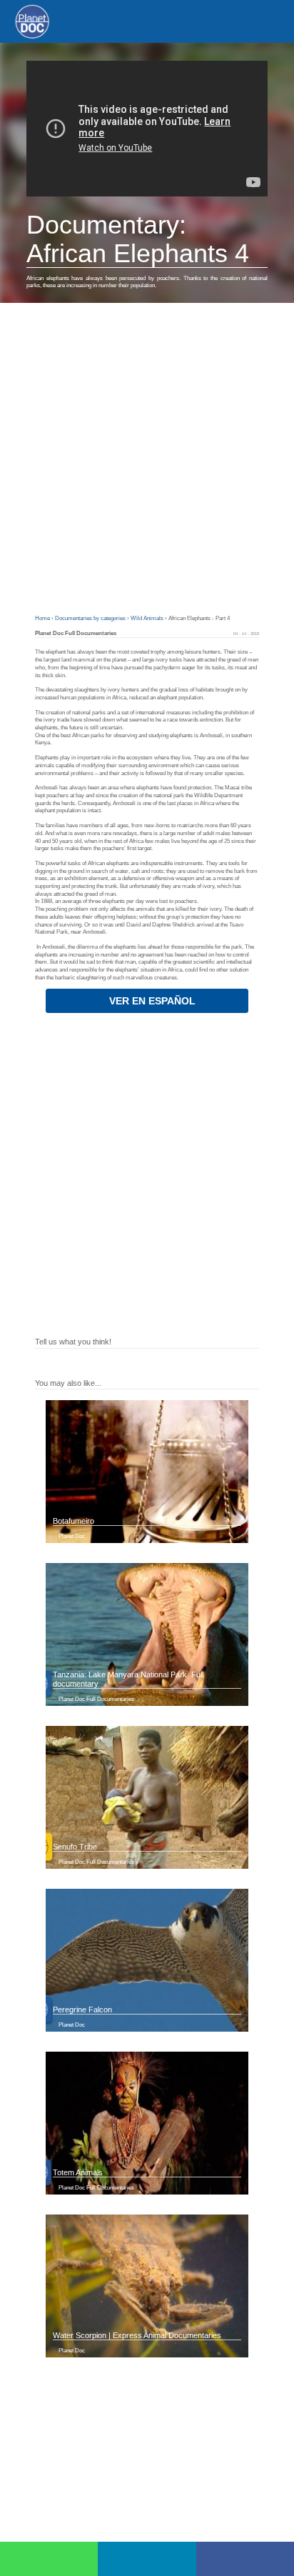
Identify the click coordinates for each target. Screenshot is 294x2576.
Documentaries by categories (91, 618)
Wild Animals (148, 618)
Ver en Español (151, 1001)
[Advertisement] (147, 457)
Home (43, 618)
